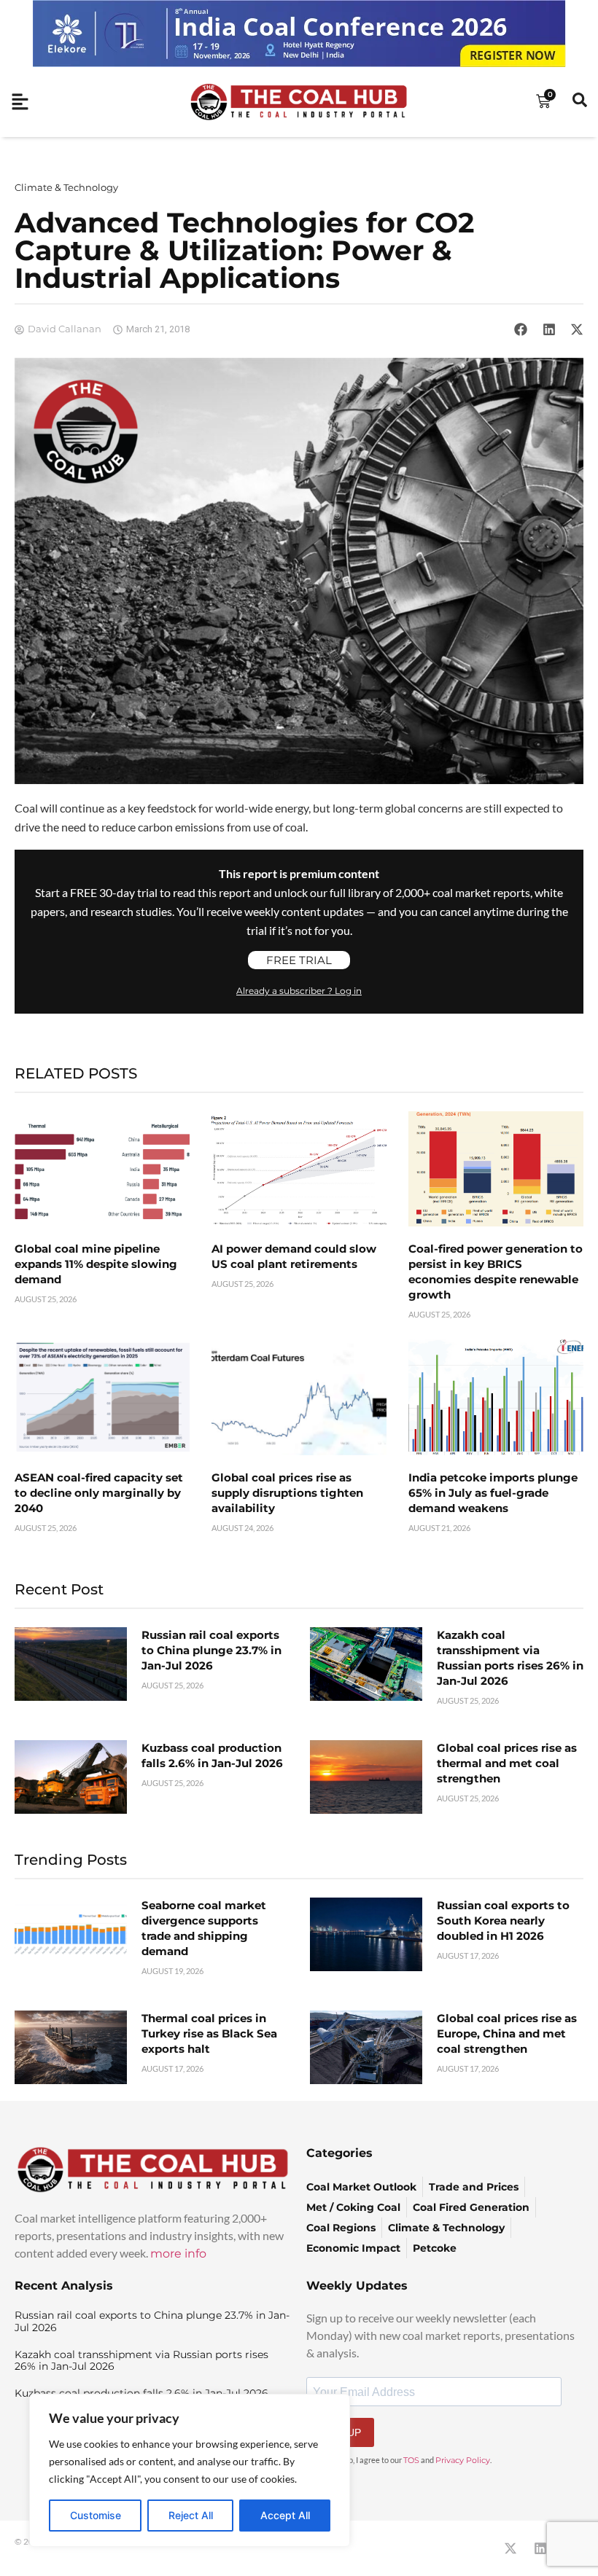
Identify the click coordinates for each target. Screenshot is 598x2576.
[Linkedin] (540, 2548)
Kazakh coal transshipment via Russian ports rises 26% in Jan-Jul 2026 (141, 2361)
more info (178, 2254)
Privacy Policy (463, 2460)
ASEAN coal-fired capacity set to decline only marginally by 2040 (99, 1493)
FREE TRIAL (299, 960)
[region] (190, 2470)
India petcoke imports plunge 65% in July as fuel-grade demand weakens (493, 1493)
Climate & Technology (66, 187)
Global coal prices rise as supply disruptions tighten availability (287, 1493)
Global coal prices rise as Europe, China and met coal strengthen (507, 2033)
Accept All (285, 2515)
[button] (521, 329)
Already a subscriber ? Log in (299, 991)
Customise (96, 2515)
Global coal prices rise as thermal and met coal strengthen (507, 1763)
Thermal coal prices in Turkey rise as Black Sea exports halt (209, 2033)
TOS (411, 2460)
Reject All (191, 2515)
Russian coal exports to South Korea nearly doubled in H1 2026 (503, 1921)
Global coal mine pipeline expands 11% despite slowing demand (96, 1264)
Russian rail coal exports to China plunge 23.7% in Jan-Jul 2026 (211, 1650)
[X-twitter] (510, 2548)
